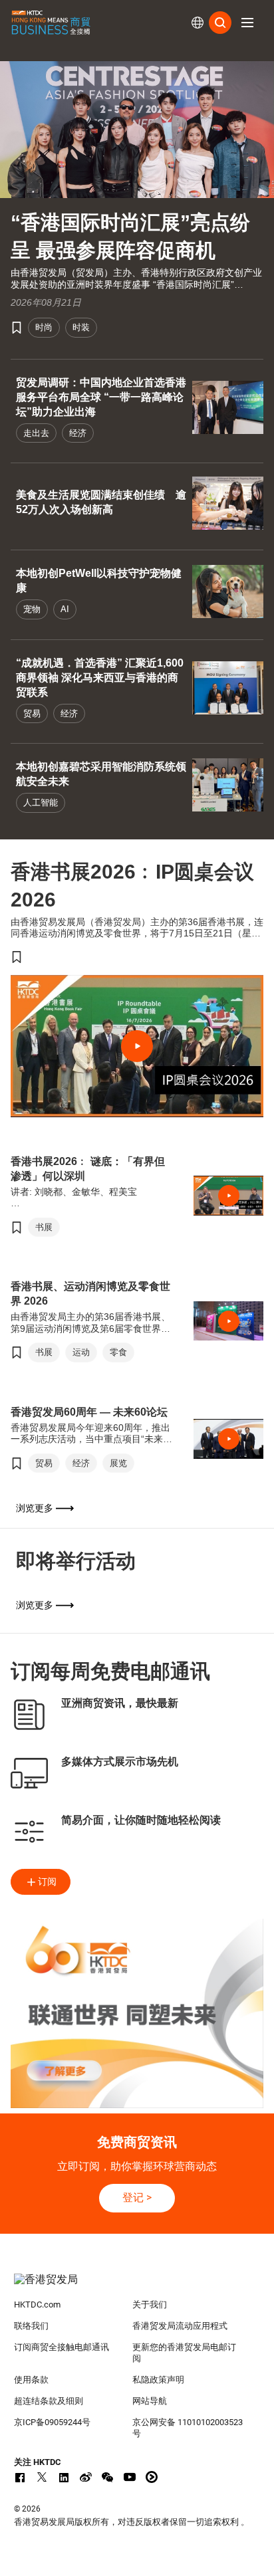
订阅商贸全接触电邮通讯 (62, 2347)
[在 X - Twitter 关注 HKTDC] (42, 2477)
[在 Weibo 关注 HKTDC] (86, 2477)
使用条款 (31, 2380)
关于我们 (150, 2305)
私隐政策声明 (158, 2380)
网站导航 (150, 2401)
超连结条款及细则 (49, 2401)
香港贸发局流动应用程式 (180, 2326)
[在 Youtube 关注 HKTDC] (130, 2477)
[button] (247, 23)
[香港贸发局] (137, 2286)
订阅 (47, 1881)
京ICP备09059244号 (52, 2422)
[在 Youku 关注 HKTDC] (152, 2477)
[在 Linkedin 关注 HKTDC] (64, 2477)
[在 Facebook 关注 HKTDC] (20, 2477)
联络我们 (31, 2326)
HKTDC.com (37, 2305)
